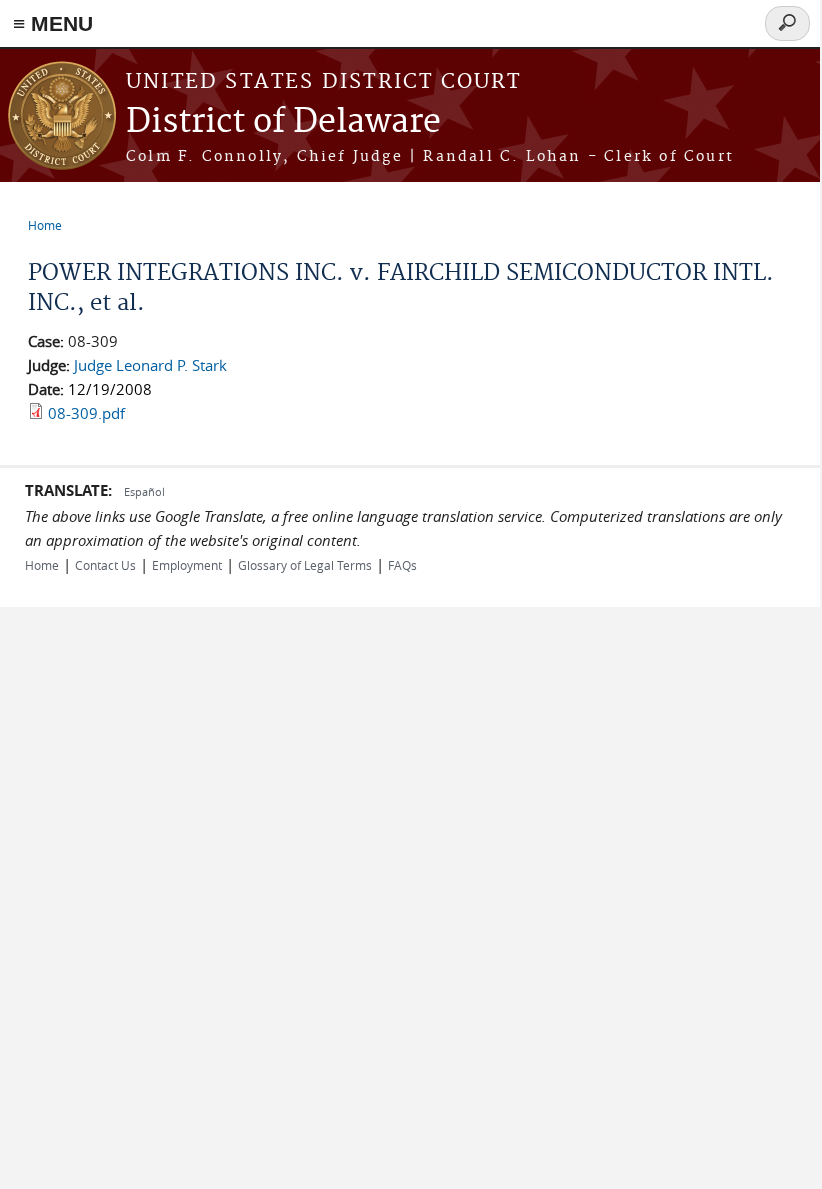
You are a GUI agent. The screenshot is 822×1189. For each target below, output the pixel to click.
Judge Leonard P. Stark (150, 365)
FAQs (402, 565)
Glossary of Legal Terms (305, 565)
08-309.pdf (86, 413)
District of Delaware (283, 122)
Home (45, 225)
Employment (187, 565)
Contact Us (105, 565)
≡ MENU (53, 23)
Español (144, 491)
